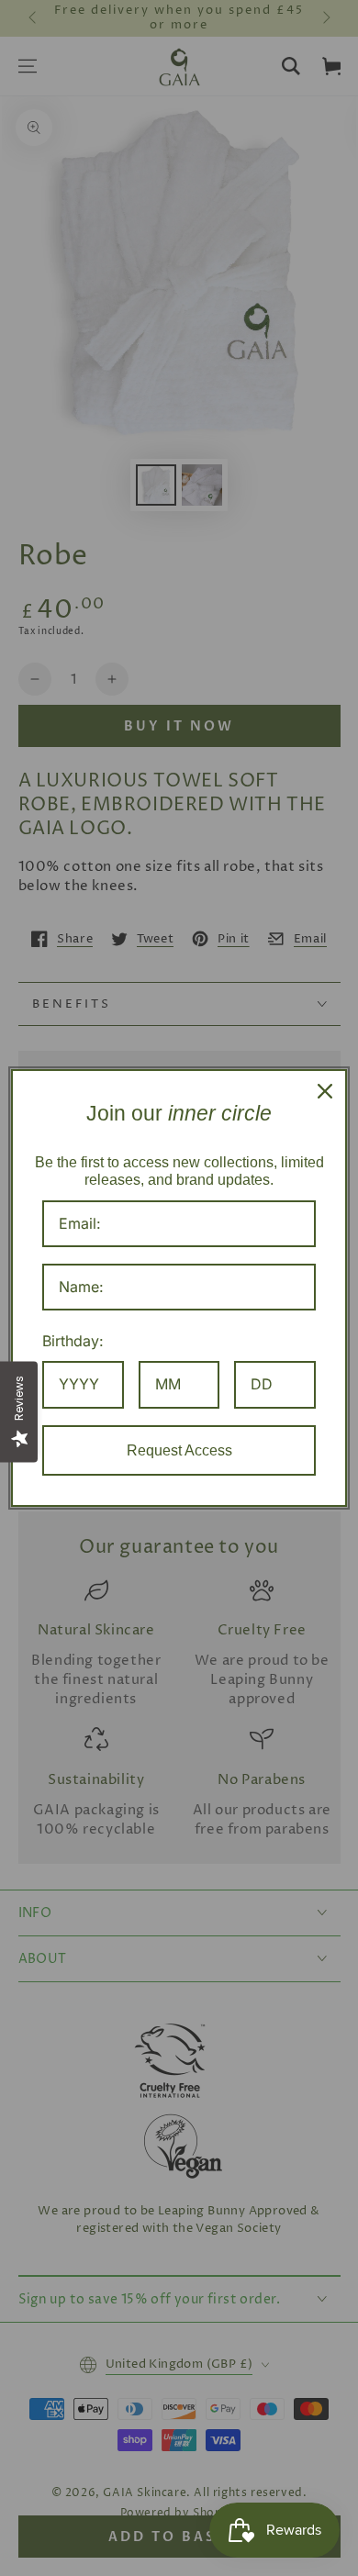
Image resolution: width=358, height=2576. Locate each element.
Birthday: (73, 1341)
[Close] (325, 1091)
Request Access (179, 1450)
